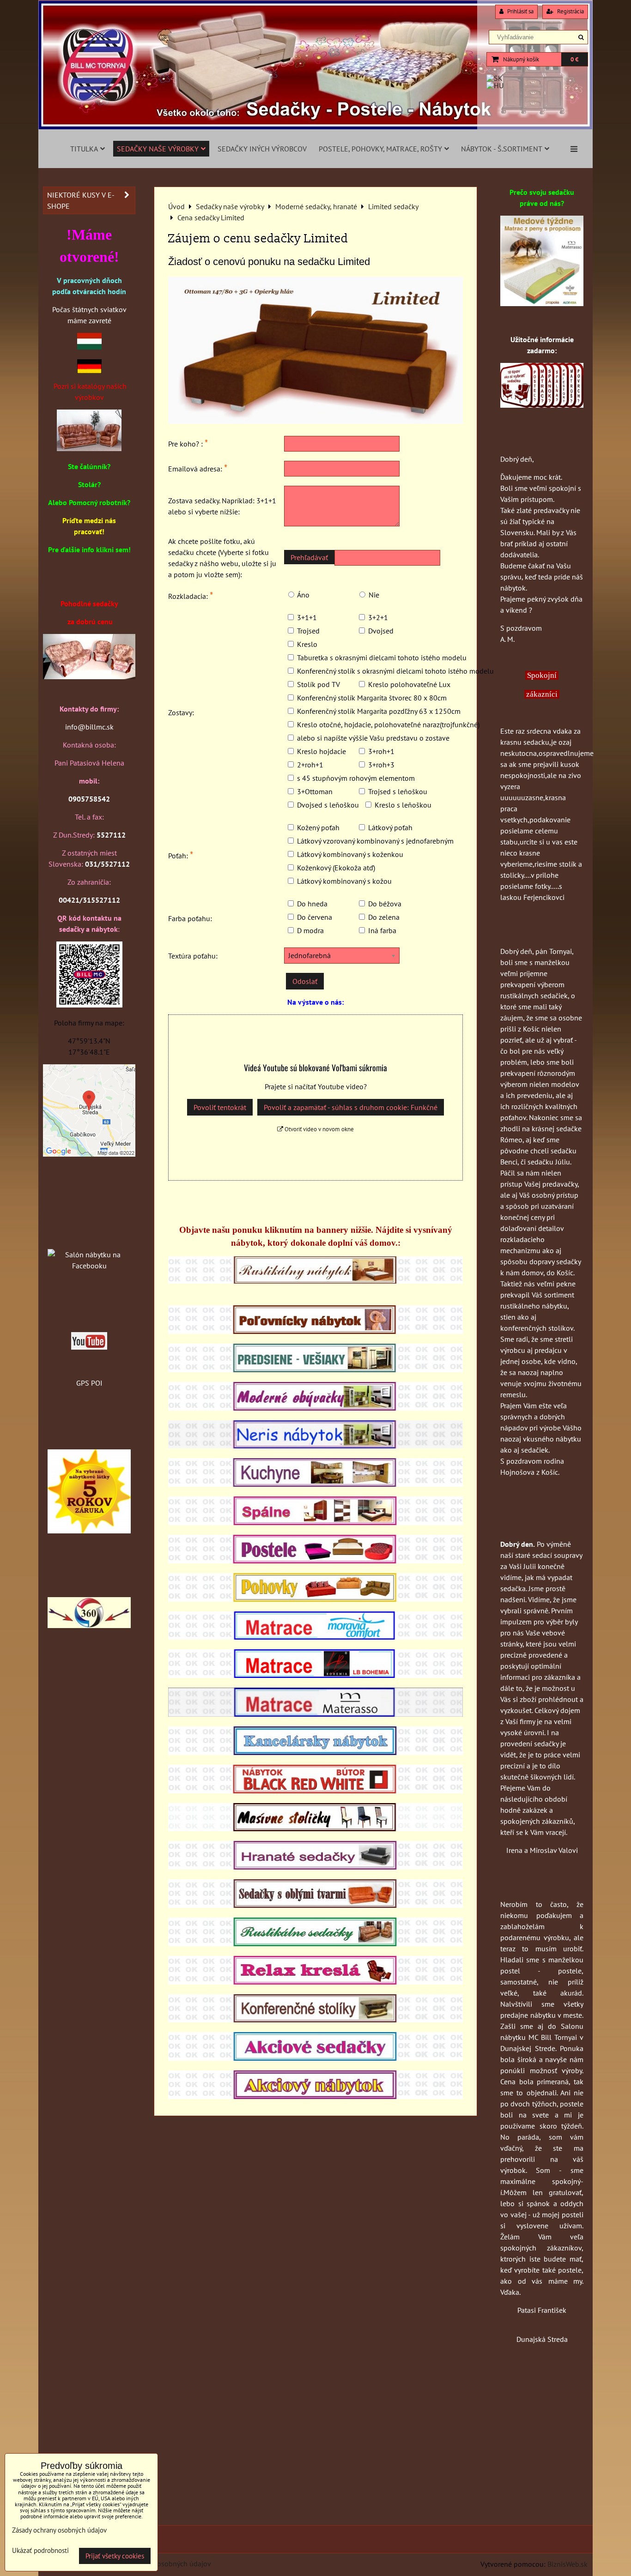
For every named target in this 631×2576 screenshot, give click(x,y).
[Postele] (315, 1561)
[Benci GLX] (89, 676)
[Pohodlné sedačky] (315, 127)
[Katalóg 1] (89, 448)
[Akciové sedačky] (315, 2058)
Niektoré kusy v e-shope (81, 200)
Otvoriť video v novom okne (319, 1129)
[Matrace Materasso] (542, 303)
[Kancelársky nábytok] (315, 1752)
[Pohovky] (315, 1599)
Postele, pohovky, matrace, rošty (380, 149)
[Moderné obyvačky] (315, 1408)
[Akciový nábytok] (315, 2096)
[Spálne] (315, 1522)
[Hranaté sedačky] (315, 1867)
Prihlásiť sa (520, 11)
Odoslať (305, 981)
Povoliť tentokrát (220, 1107)
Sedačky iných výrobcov (262, 149)
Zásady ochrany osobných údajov (159, 2564)
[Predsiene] (315, 1369)
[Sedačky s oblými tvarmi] (315, 1905)
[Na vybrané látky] (89, 1531)
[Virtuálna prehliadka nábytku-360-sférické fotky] (89, 1625)
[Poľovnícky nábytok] (315, 1331)
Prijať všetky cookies (115, 2556)
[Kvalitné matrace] (315, 1714)
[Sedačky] (89, 1237)
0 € (574, 59)
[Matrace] (315, 1637)
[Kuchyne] (315, 1484)
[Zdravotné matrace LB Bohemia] (315, 1675)
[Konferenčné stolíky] (315, 2020)
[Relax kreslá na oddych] (315, 1982)
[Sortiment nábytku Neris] (315, 1446)
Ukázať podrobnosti (40, 2551)
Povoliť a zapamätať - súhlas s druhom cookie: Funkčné (351, 1107)
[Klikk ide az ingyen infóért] (542, 405)
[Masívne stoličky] (315, 1828)
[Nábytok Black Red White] (315, 1791)
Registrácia (570, 11)
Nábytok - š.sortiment (502, 149)
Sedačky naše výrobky (158, 149)
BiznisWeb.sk (567, 2564)
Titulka (84, 149)
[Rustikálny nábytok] (315, 1281)
